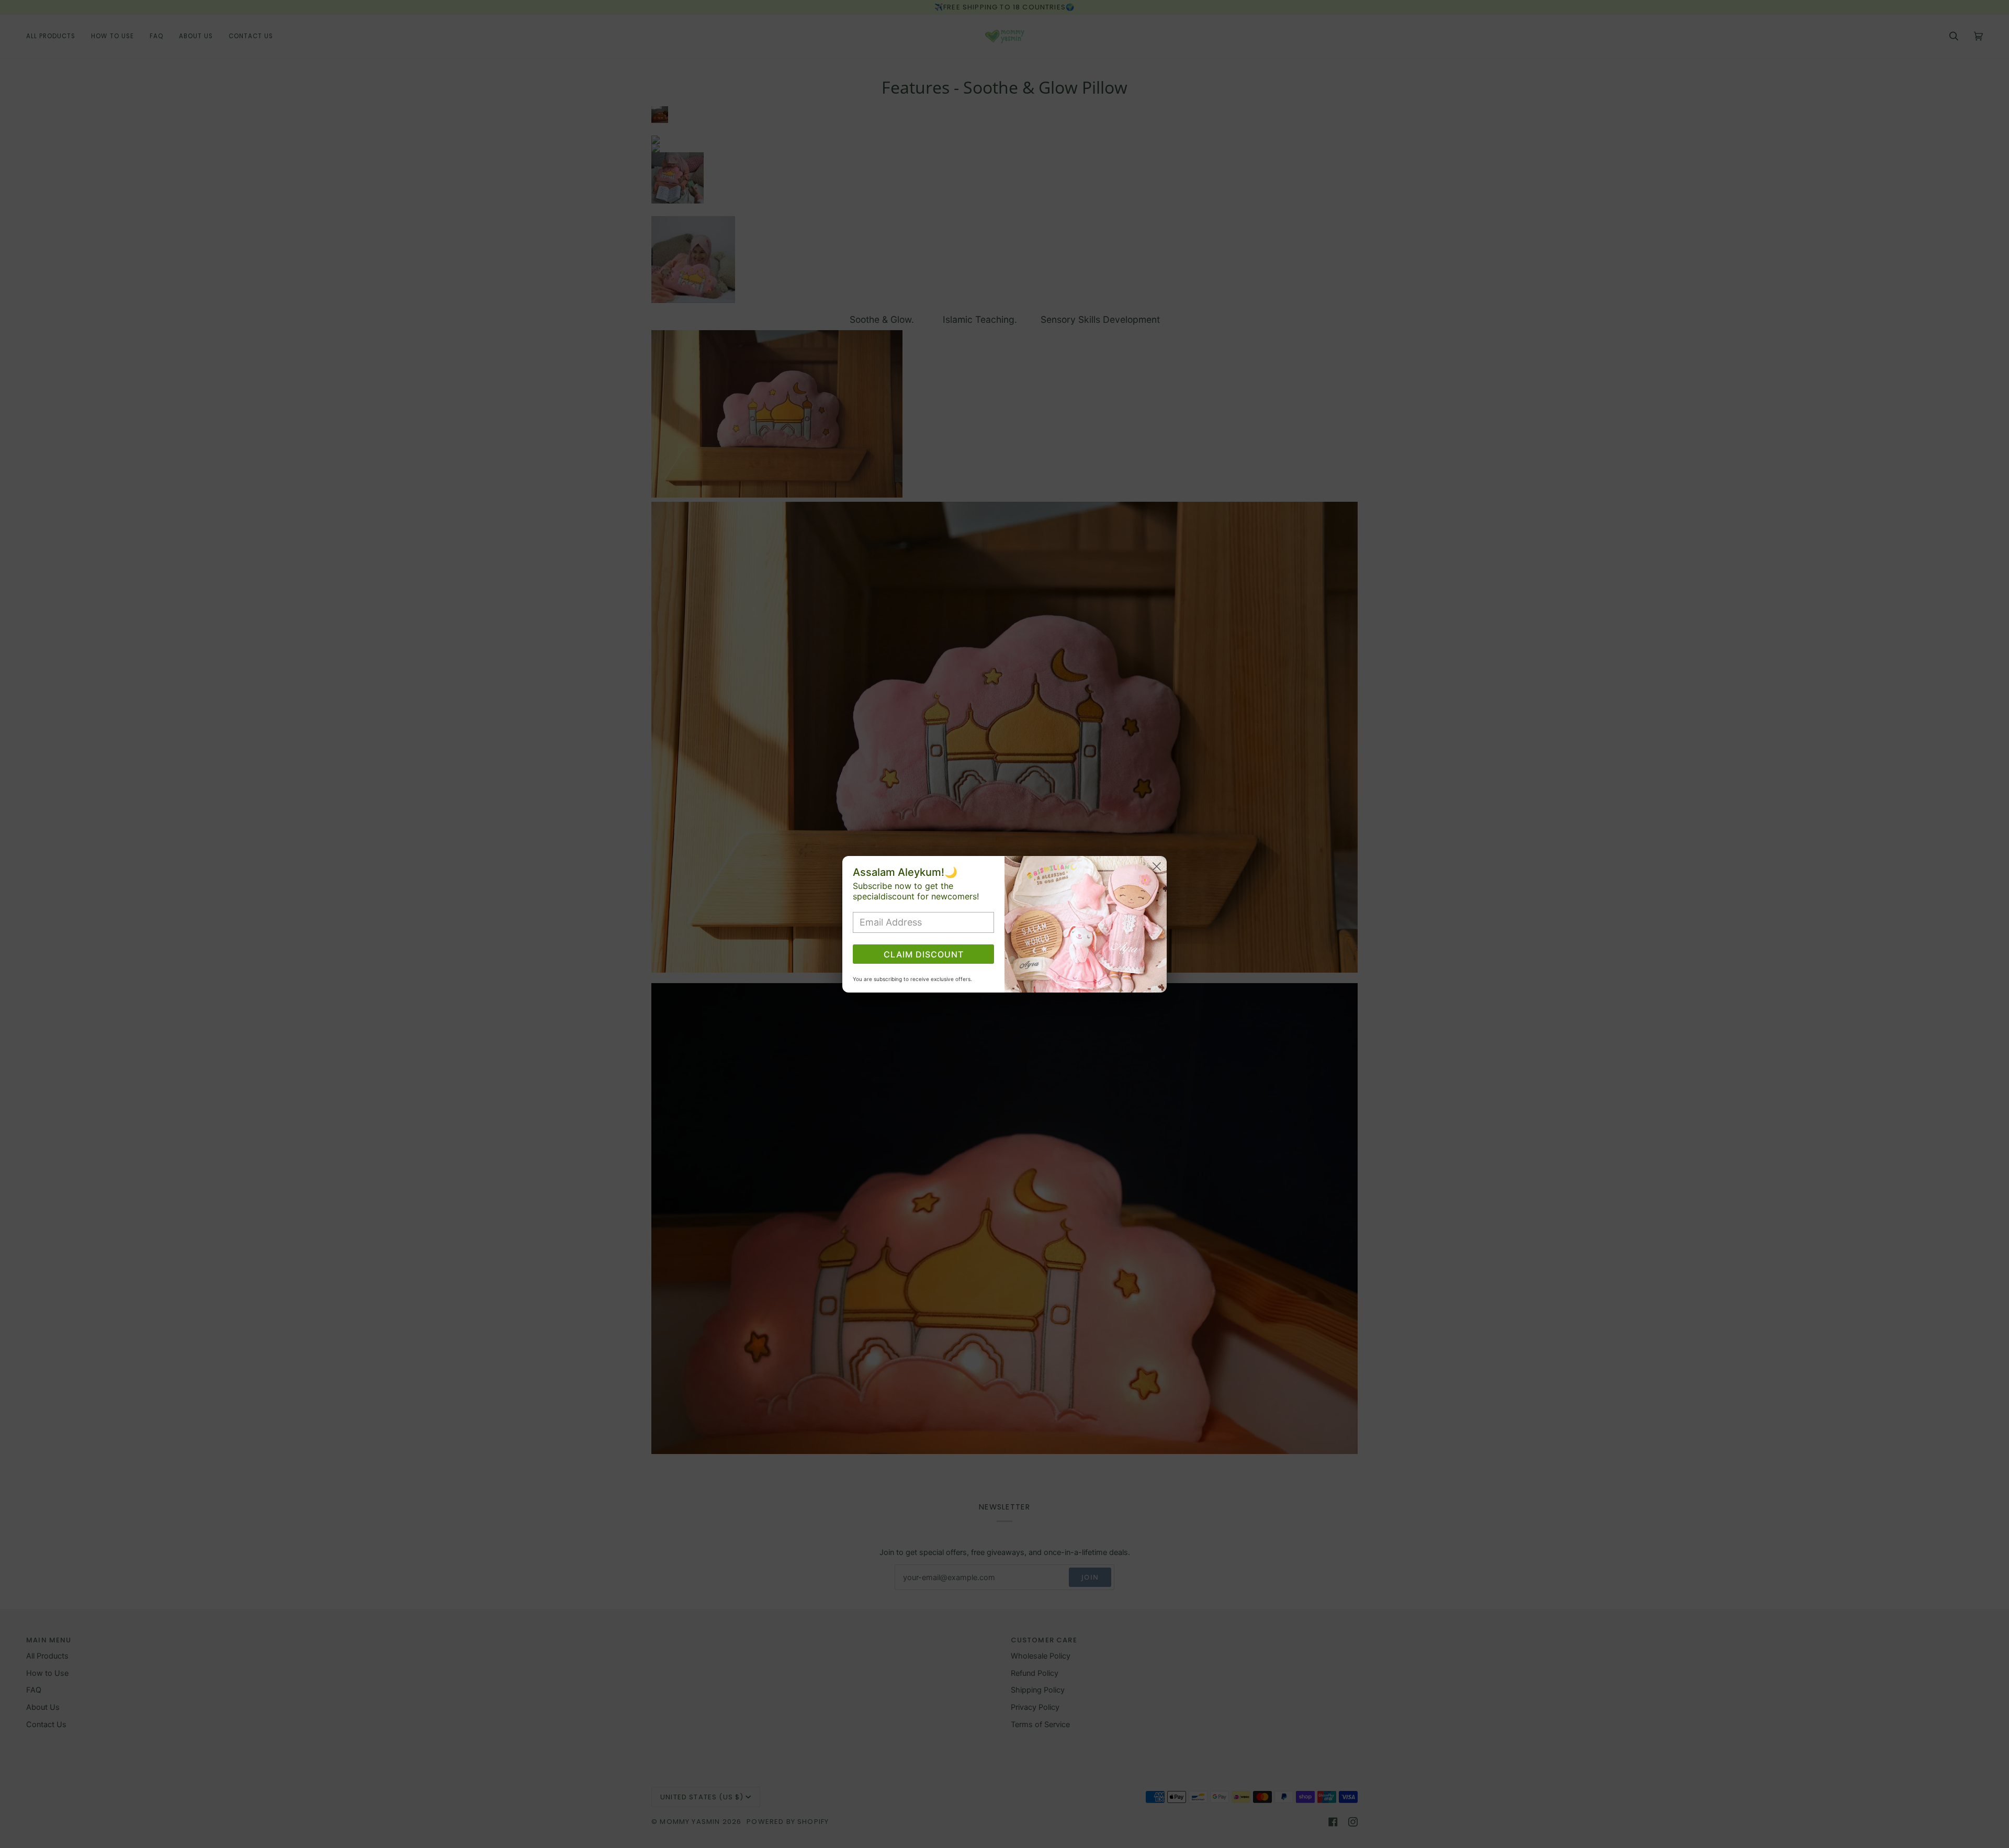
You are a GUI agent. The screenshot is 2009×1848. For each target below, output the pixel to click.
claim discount (924, 954)
